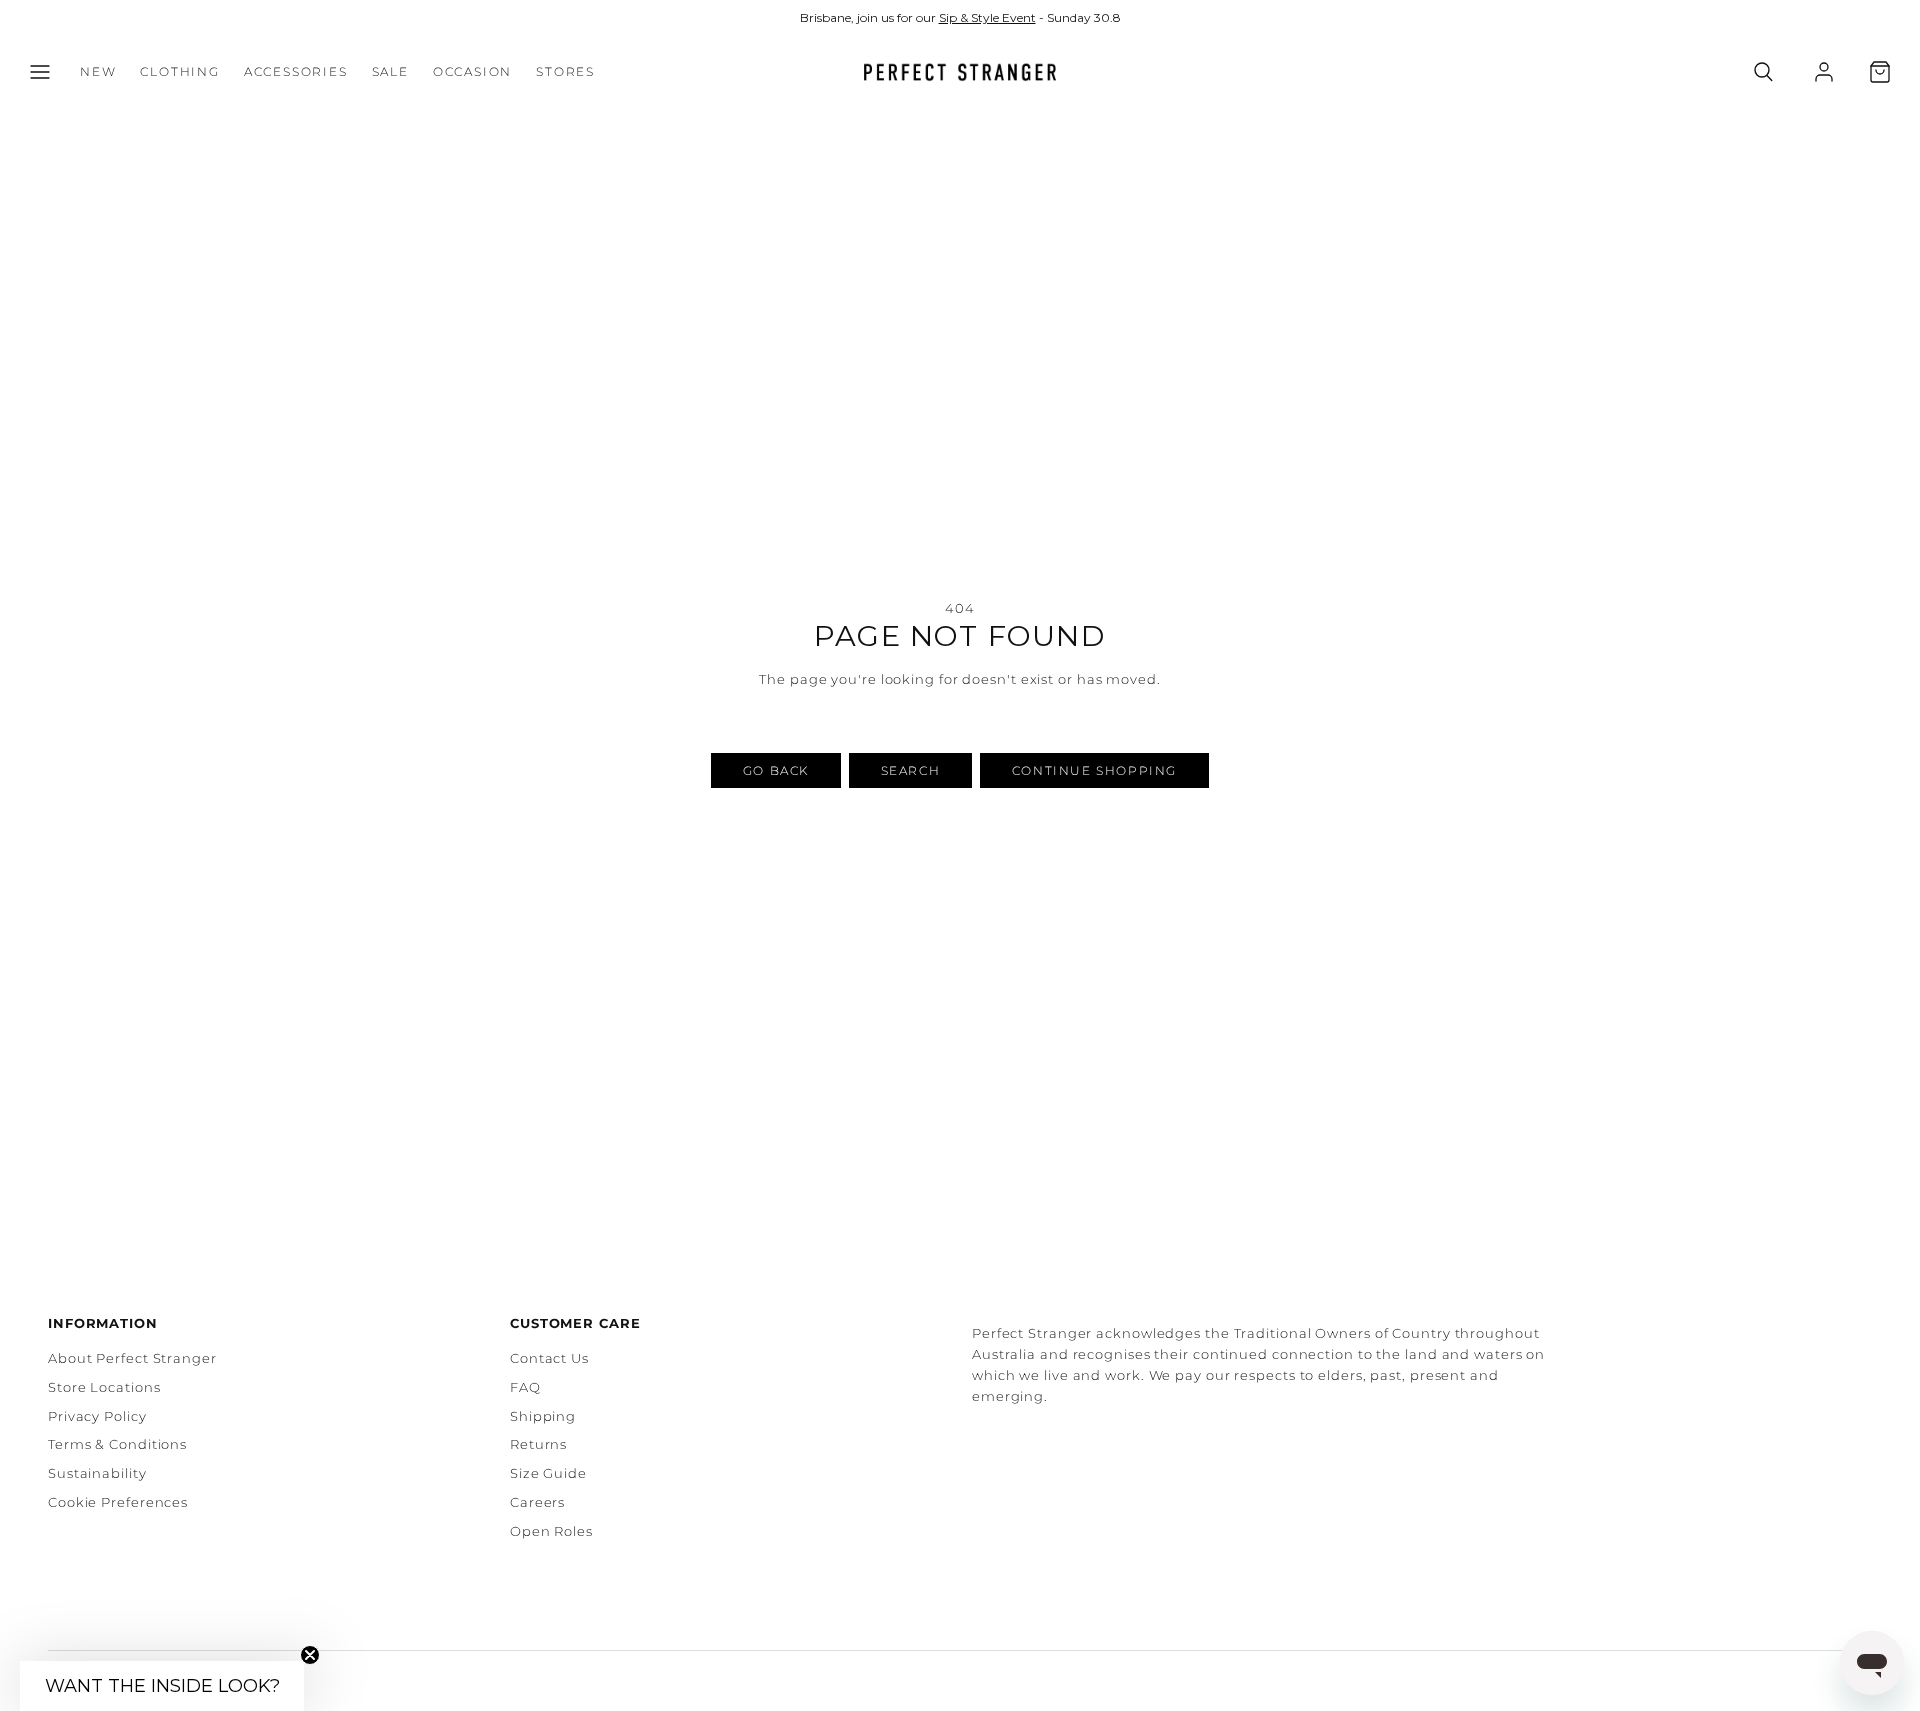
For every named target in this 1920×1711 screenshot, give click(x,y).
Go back (776, 770)
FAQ (525, 1387)
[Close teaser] (310, 1655)
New (98, 72)
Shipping (543, 1416)
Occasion (472, 72)
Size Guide (548, 1473)
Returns (538, 1444)
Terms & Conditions (117, 1444)
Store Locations (104, 1387)
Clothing (179, 72)
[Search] (1763, 72)
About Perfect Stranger (132, 1358)
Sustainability (97, 1473)
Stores (565, 72)
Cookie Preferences (118, 1502)
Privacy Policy (97, 1416)
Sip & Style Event (987, 17)
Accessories (296, 72)
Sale (390, 72)
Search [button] (911, 770)
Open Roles (551, 1531)
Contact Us (549, 1358)
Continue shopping (1094, 770)
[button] (40, 72)
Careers (537, 1502)
